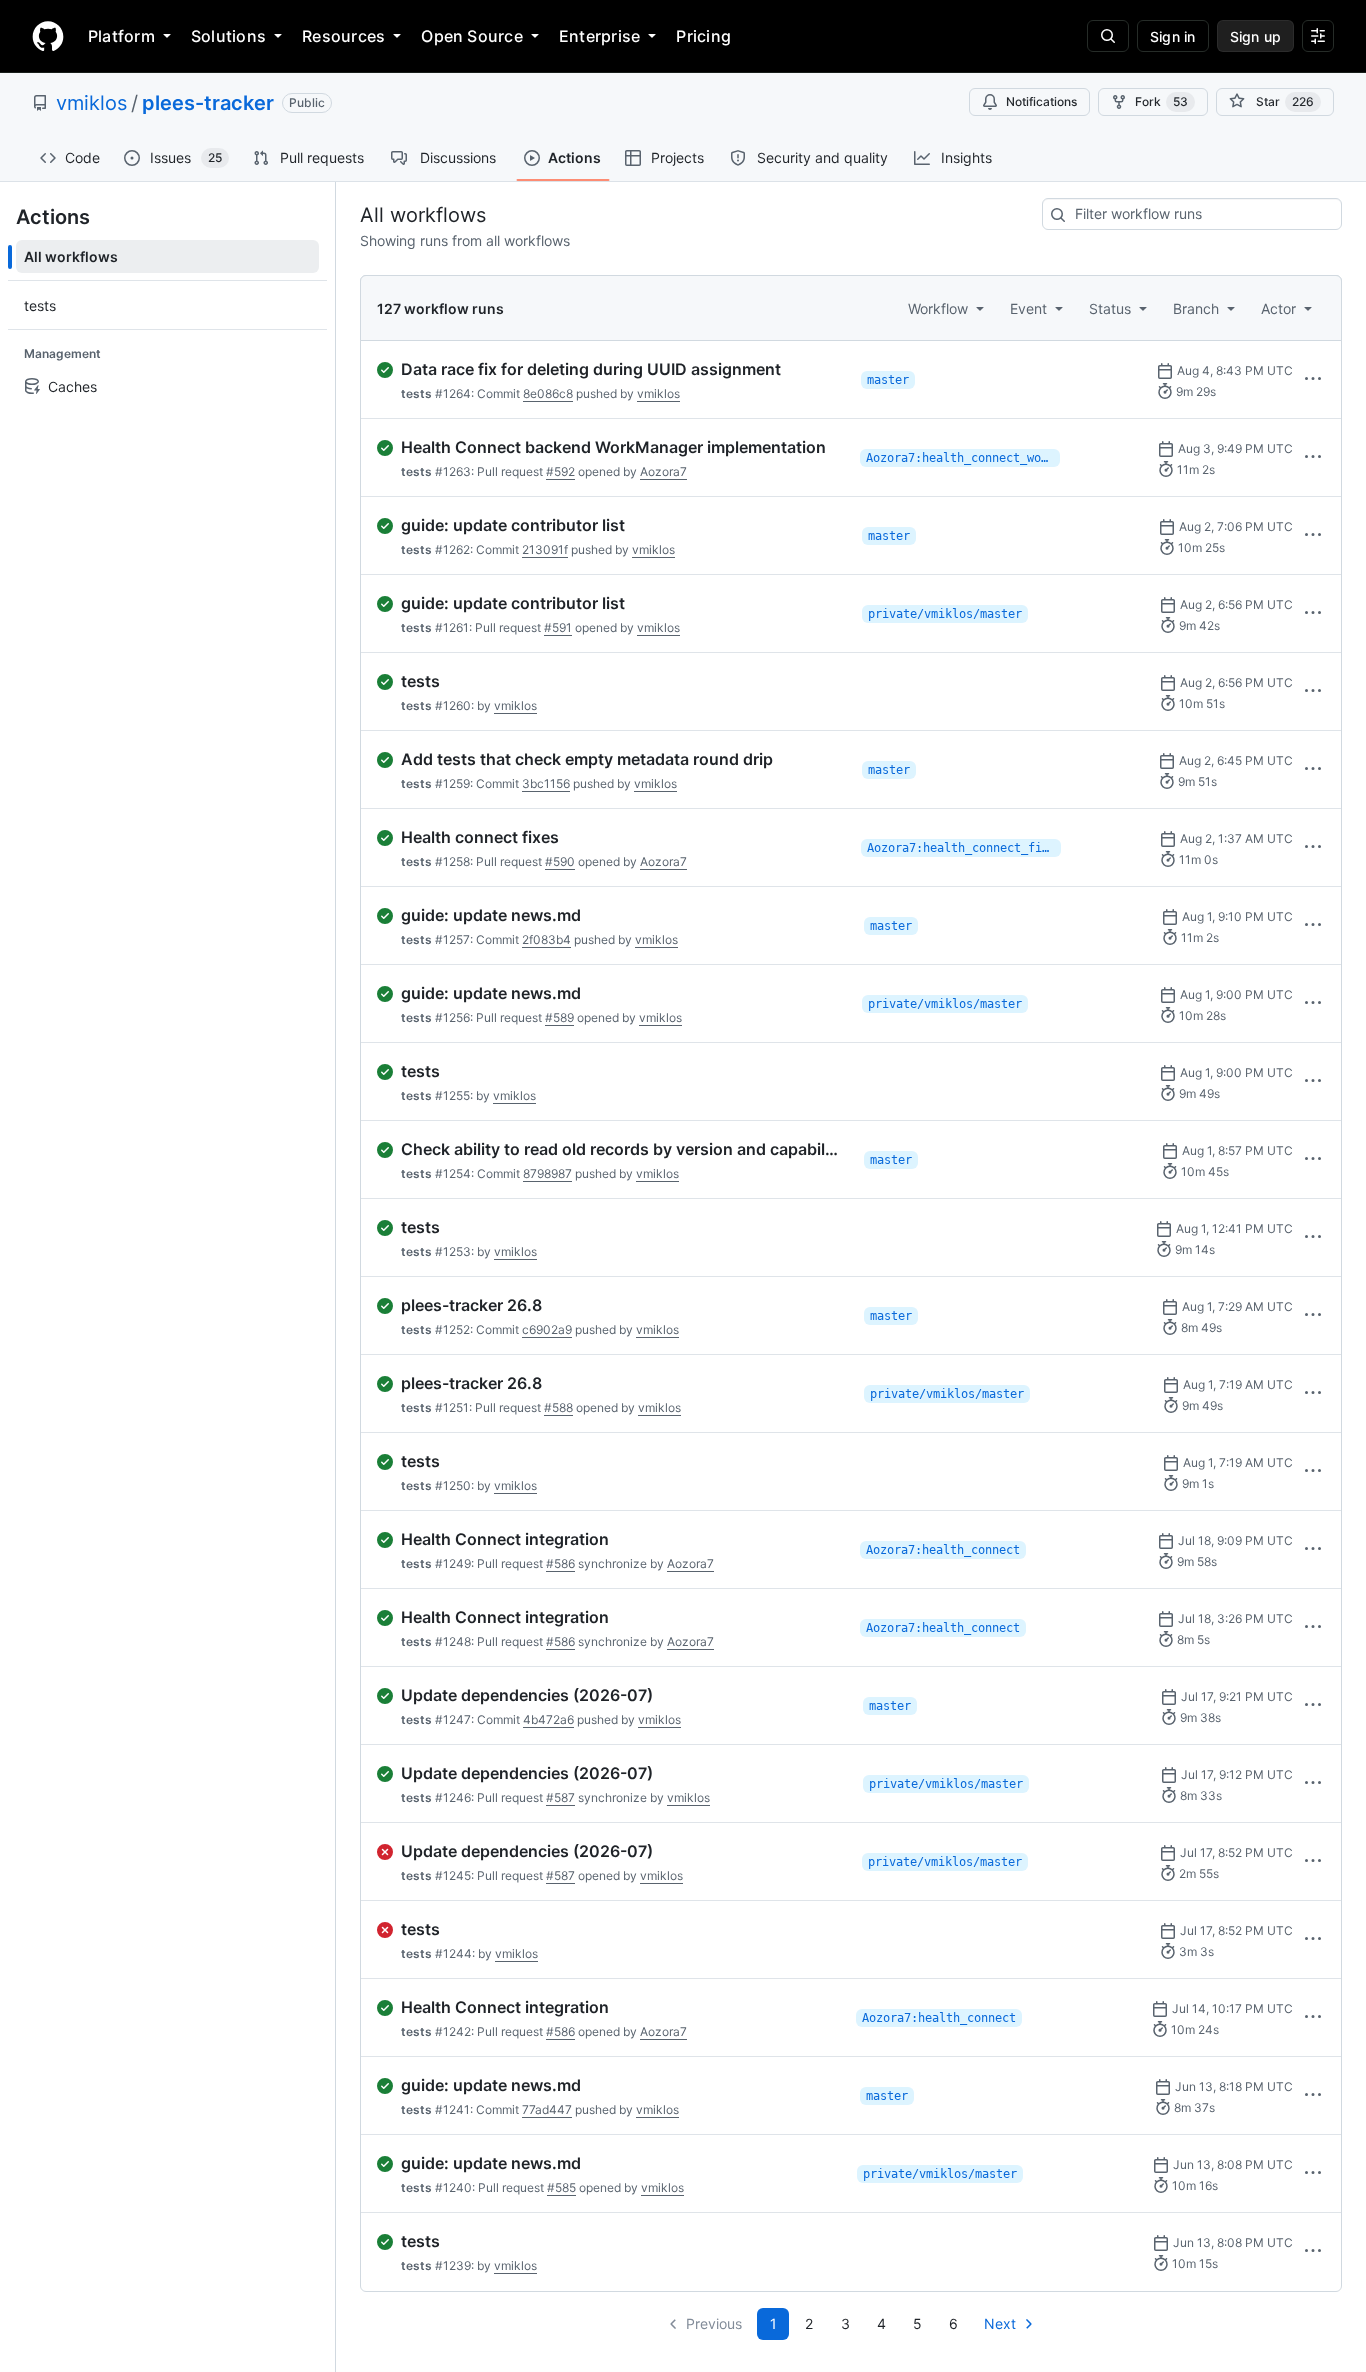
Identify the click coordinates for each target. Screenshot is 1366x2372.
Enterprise (599, 36)
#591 (558, 627)
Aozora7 (663, 471)
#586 (560, 1563)
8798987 (547, 1173)
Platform (121, 36)
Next (1000, 2323)
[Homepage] (48, 36)
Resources (343, 36)
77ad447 (547, 2109)
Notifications (1041, 101)
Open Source (472, 36)
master (888, 380)
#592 (560, 471)
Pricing (703, 36)
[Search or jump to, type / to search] (1108, 36)
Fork (1161, 101)
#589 (559, 1017)
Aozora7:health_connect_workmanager (963, 458)
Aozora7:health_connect (943, 1550)
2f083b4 (546, 939)
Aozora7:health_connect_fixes (964, 848)
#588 (558, 1407)
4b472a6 (548, 1719)
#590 (560, 861)
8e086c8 (548, 393)
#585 (561, 2187)
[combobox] (1192, 214)
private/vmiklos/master (945, 614)
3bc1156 (546, 783)
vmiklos (91, 103)
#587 (560, 1797)
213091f (545, 549)
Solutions (228, 36)
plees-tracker (208, 103)
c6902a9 (547, 1329)
